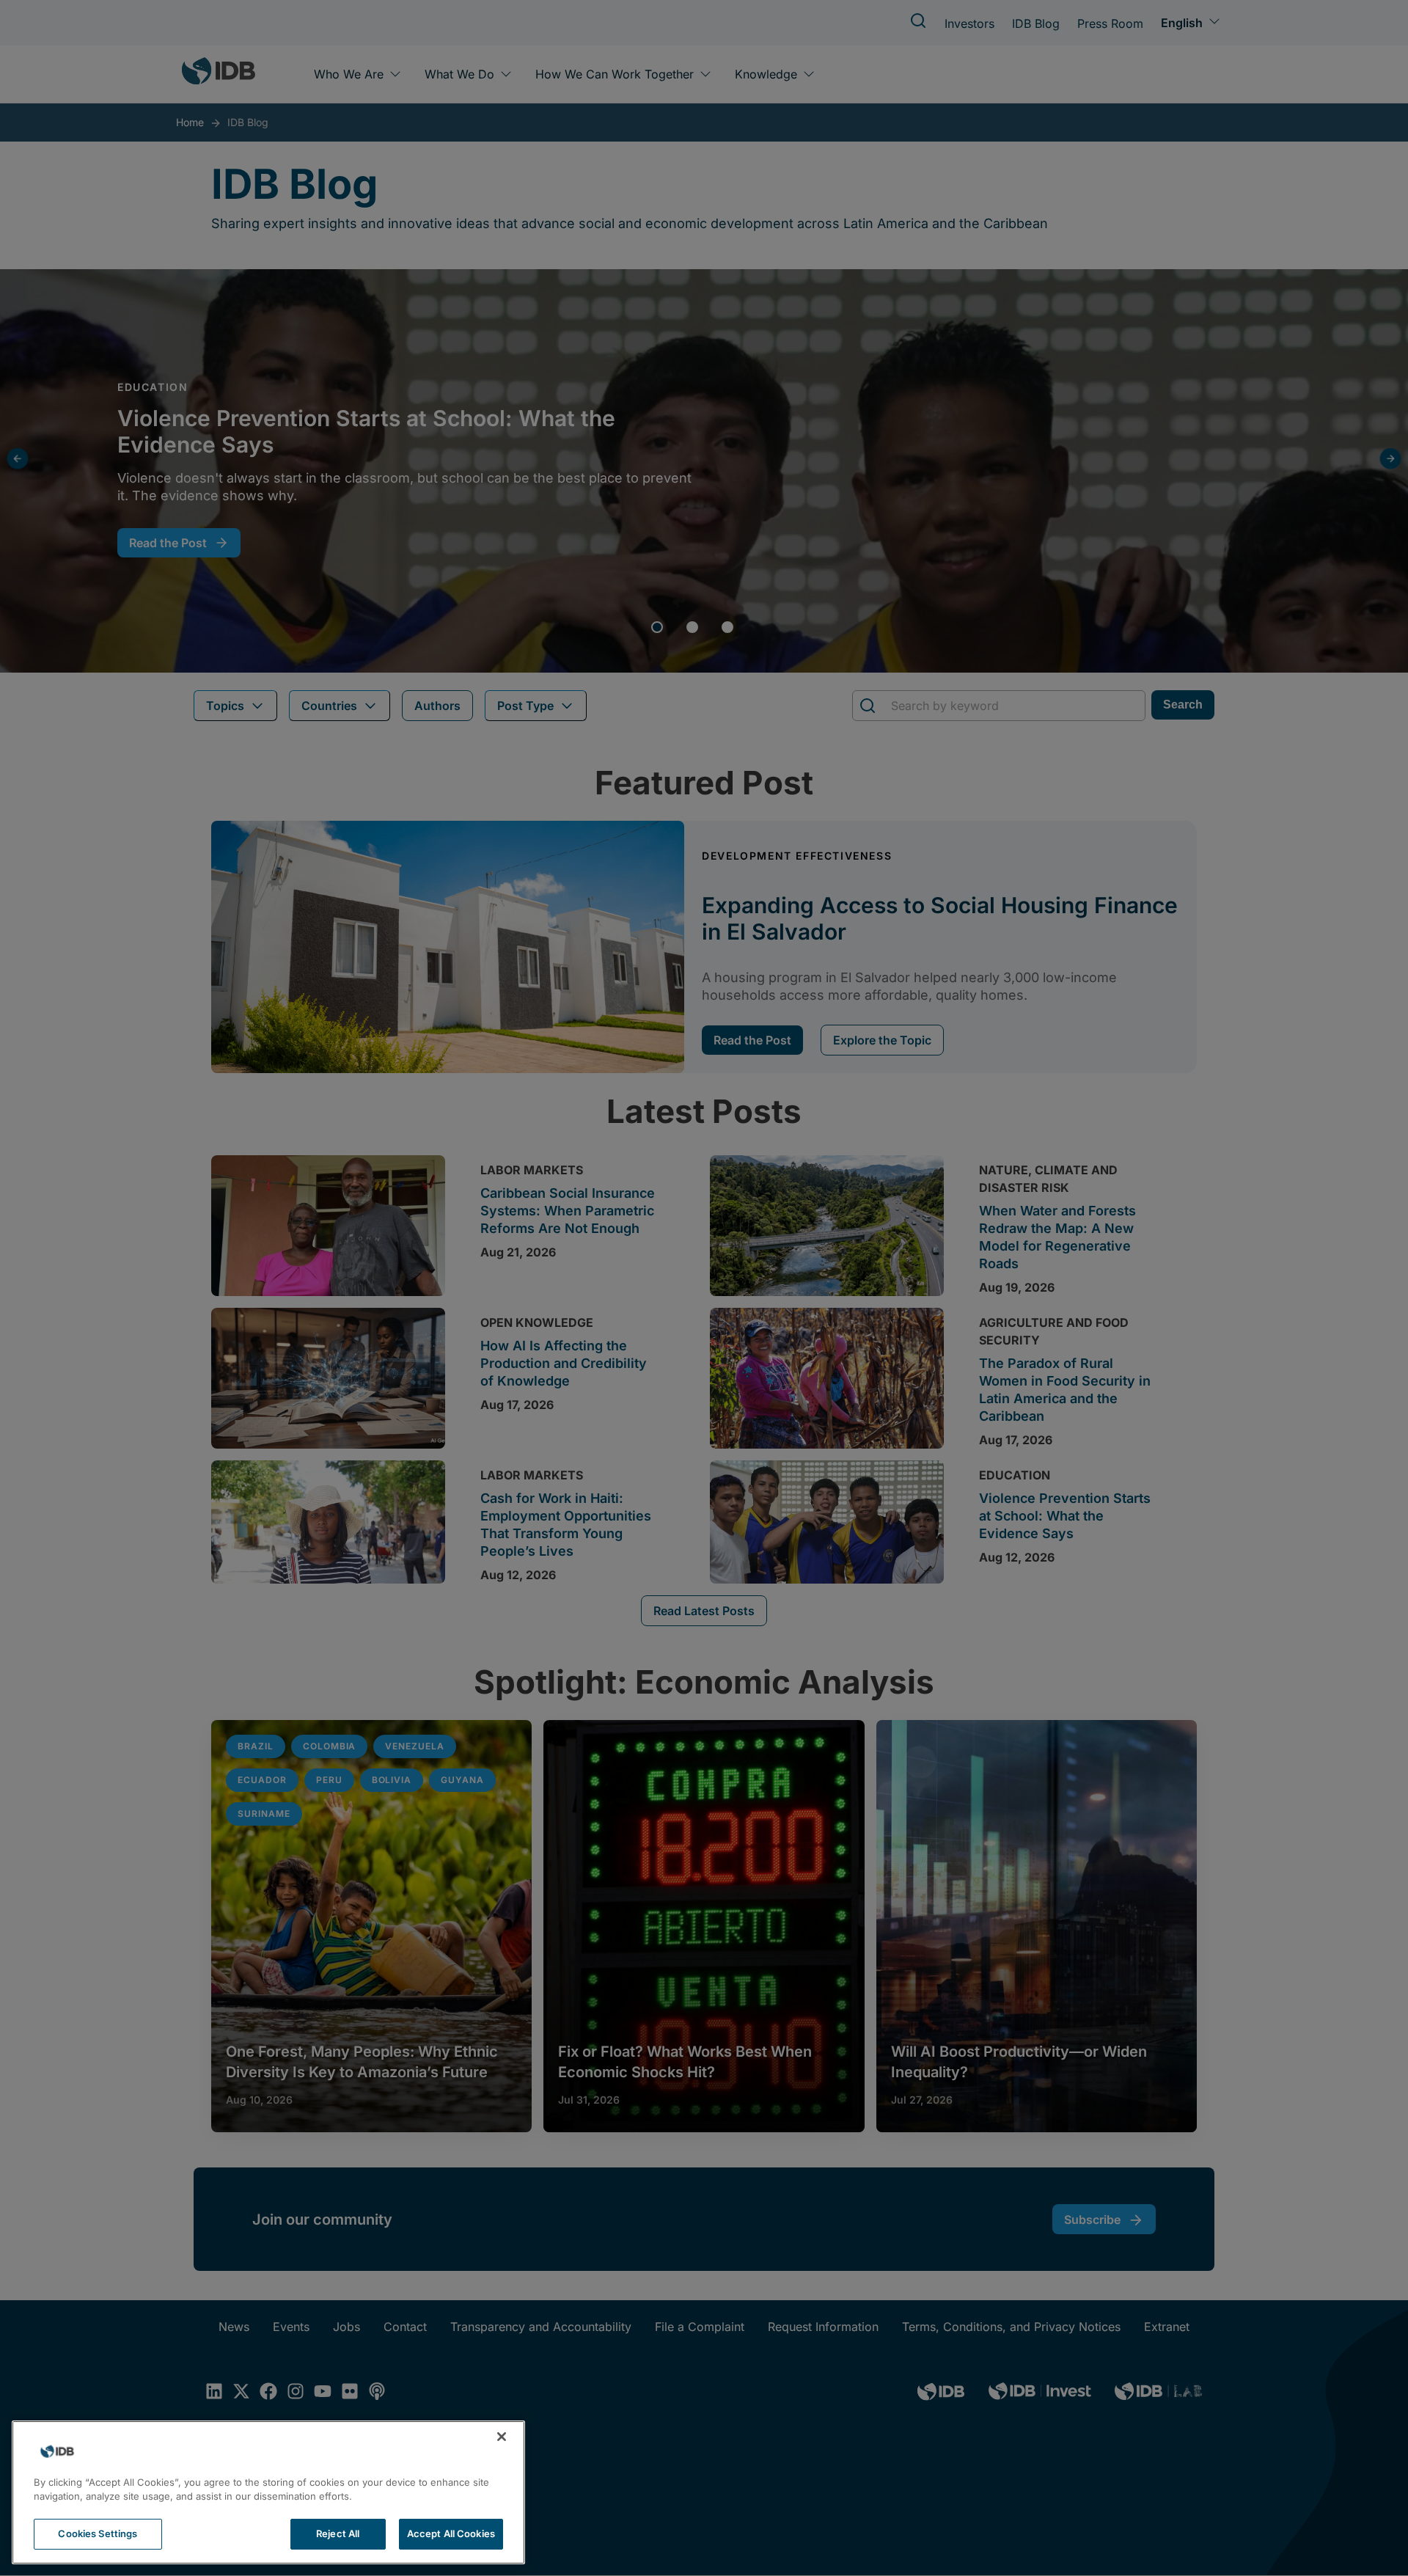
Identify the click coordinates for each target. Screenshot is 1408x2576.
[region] (268, 2492)
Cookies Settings (98, 2533)
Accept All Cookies (451, 2533)
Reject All (338, 2533)
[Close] (502, 2437)
